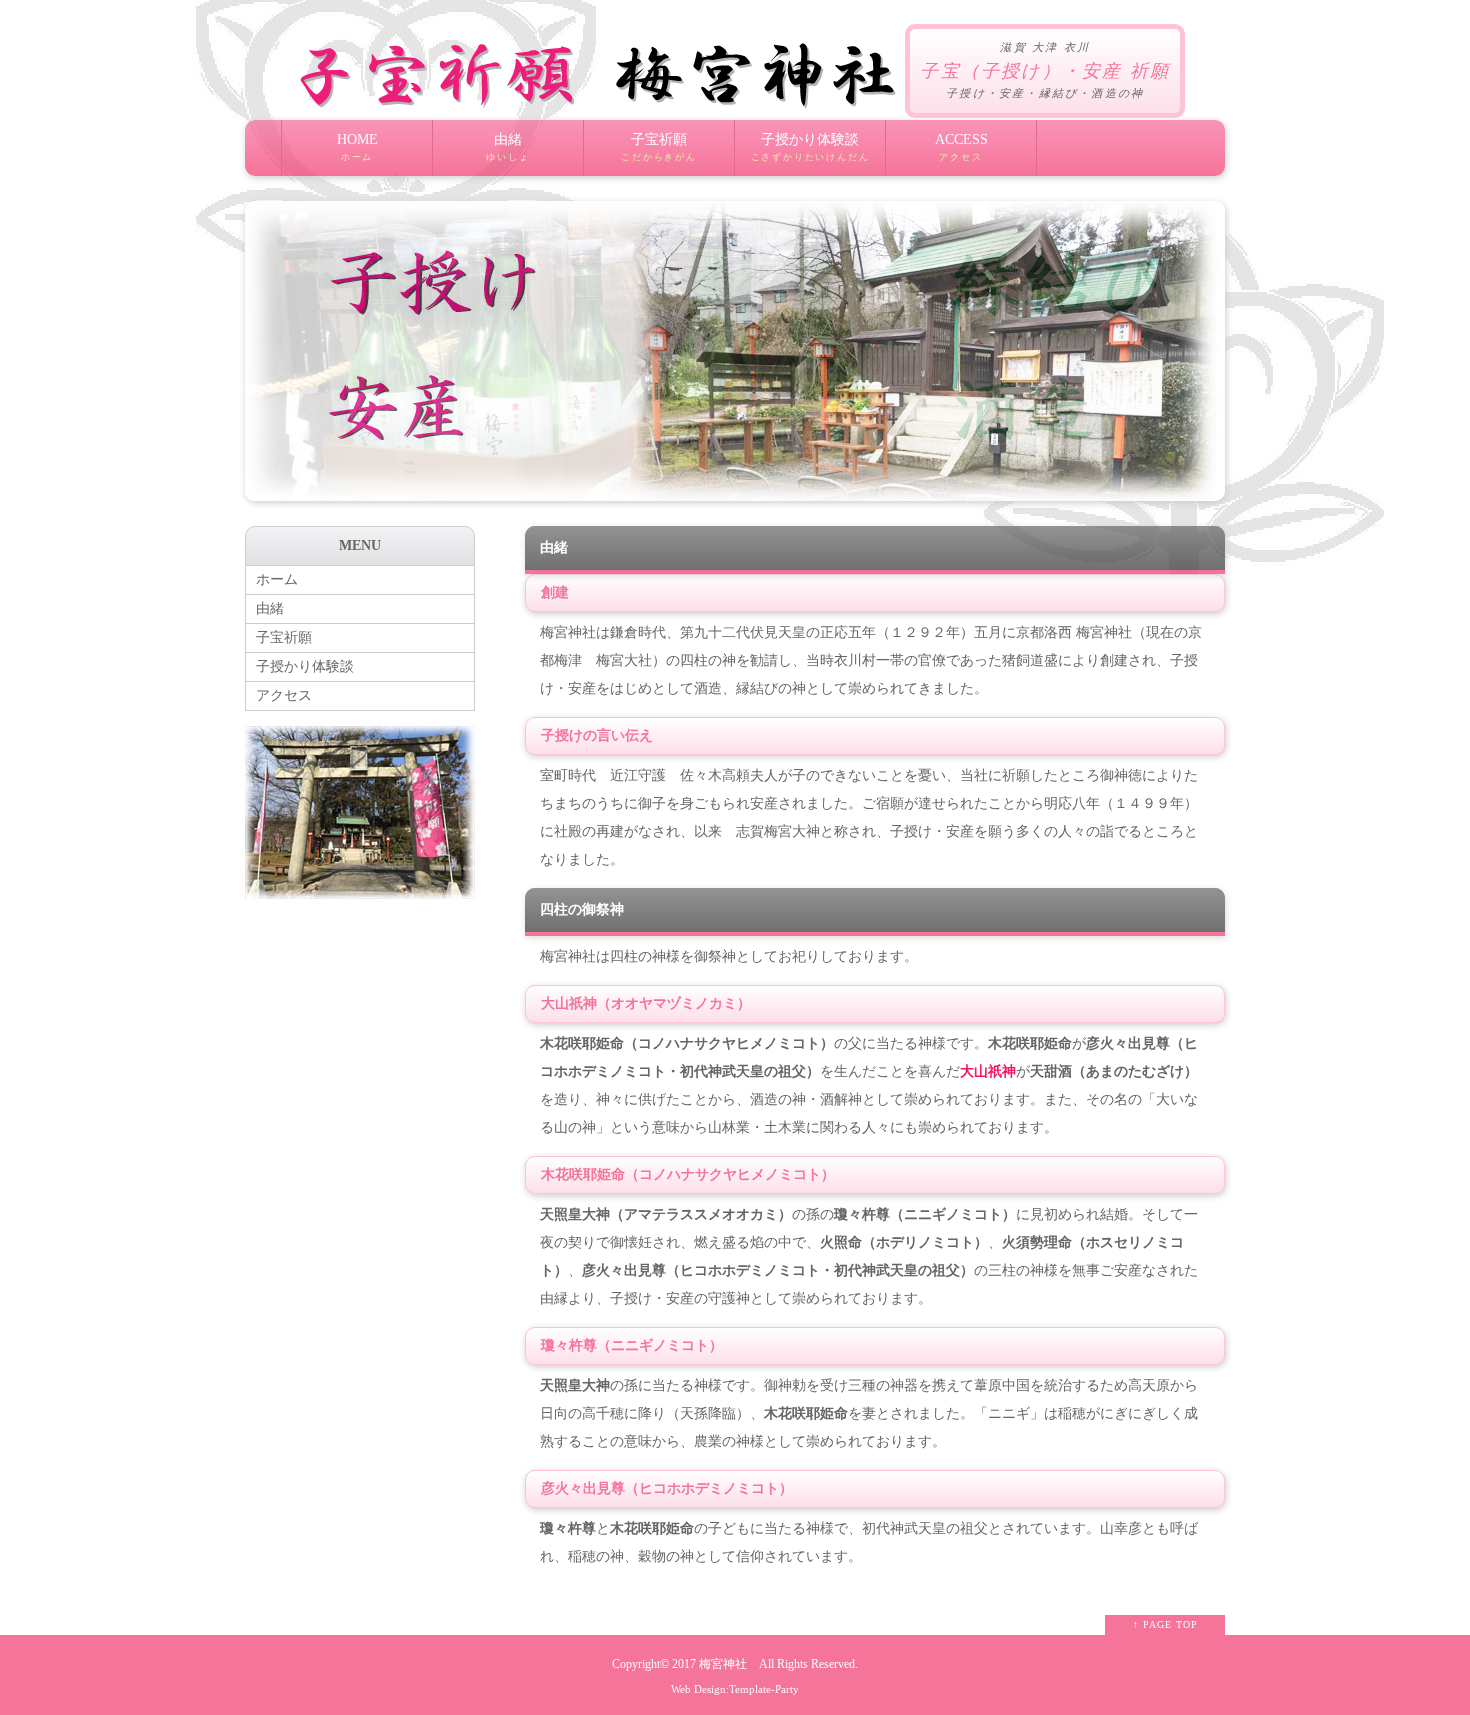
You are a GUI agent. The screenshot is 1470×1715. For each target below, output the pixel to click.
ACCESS (961, 147)
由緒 (507, 147)
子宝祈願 (659, 147)
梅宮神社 (723, 1664)
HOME (357, 147)
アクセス (284, 695)
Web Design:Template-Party (735, 1689)
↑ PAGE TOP (1165, 1624)
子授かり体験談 (810, 147)
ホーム (277, 579)
